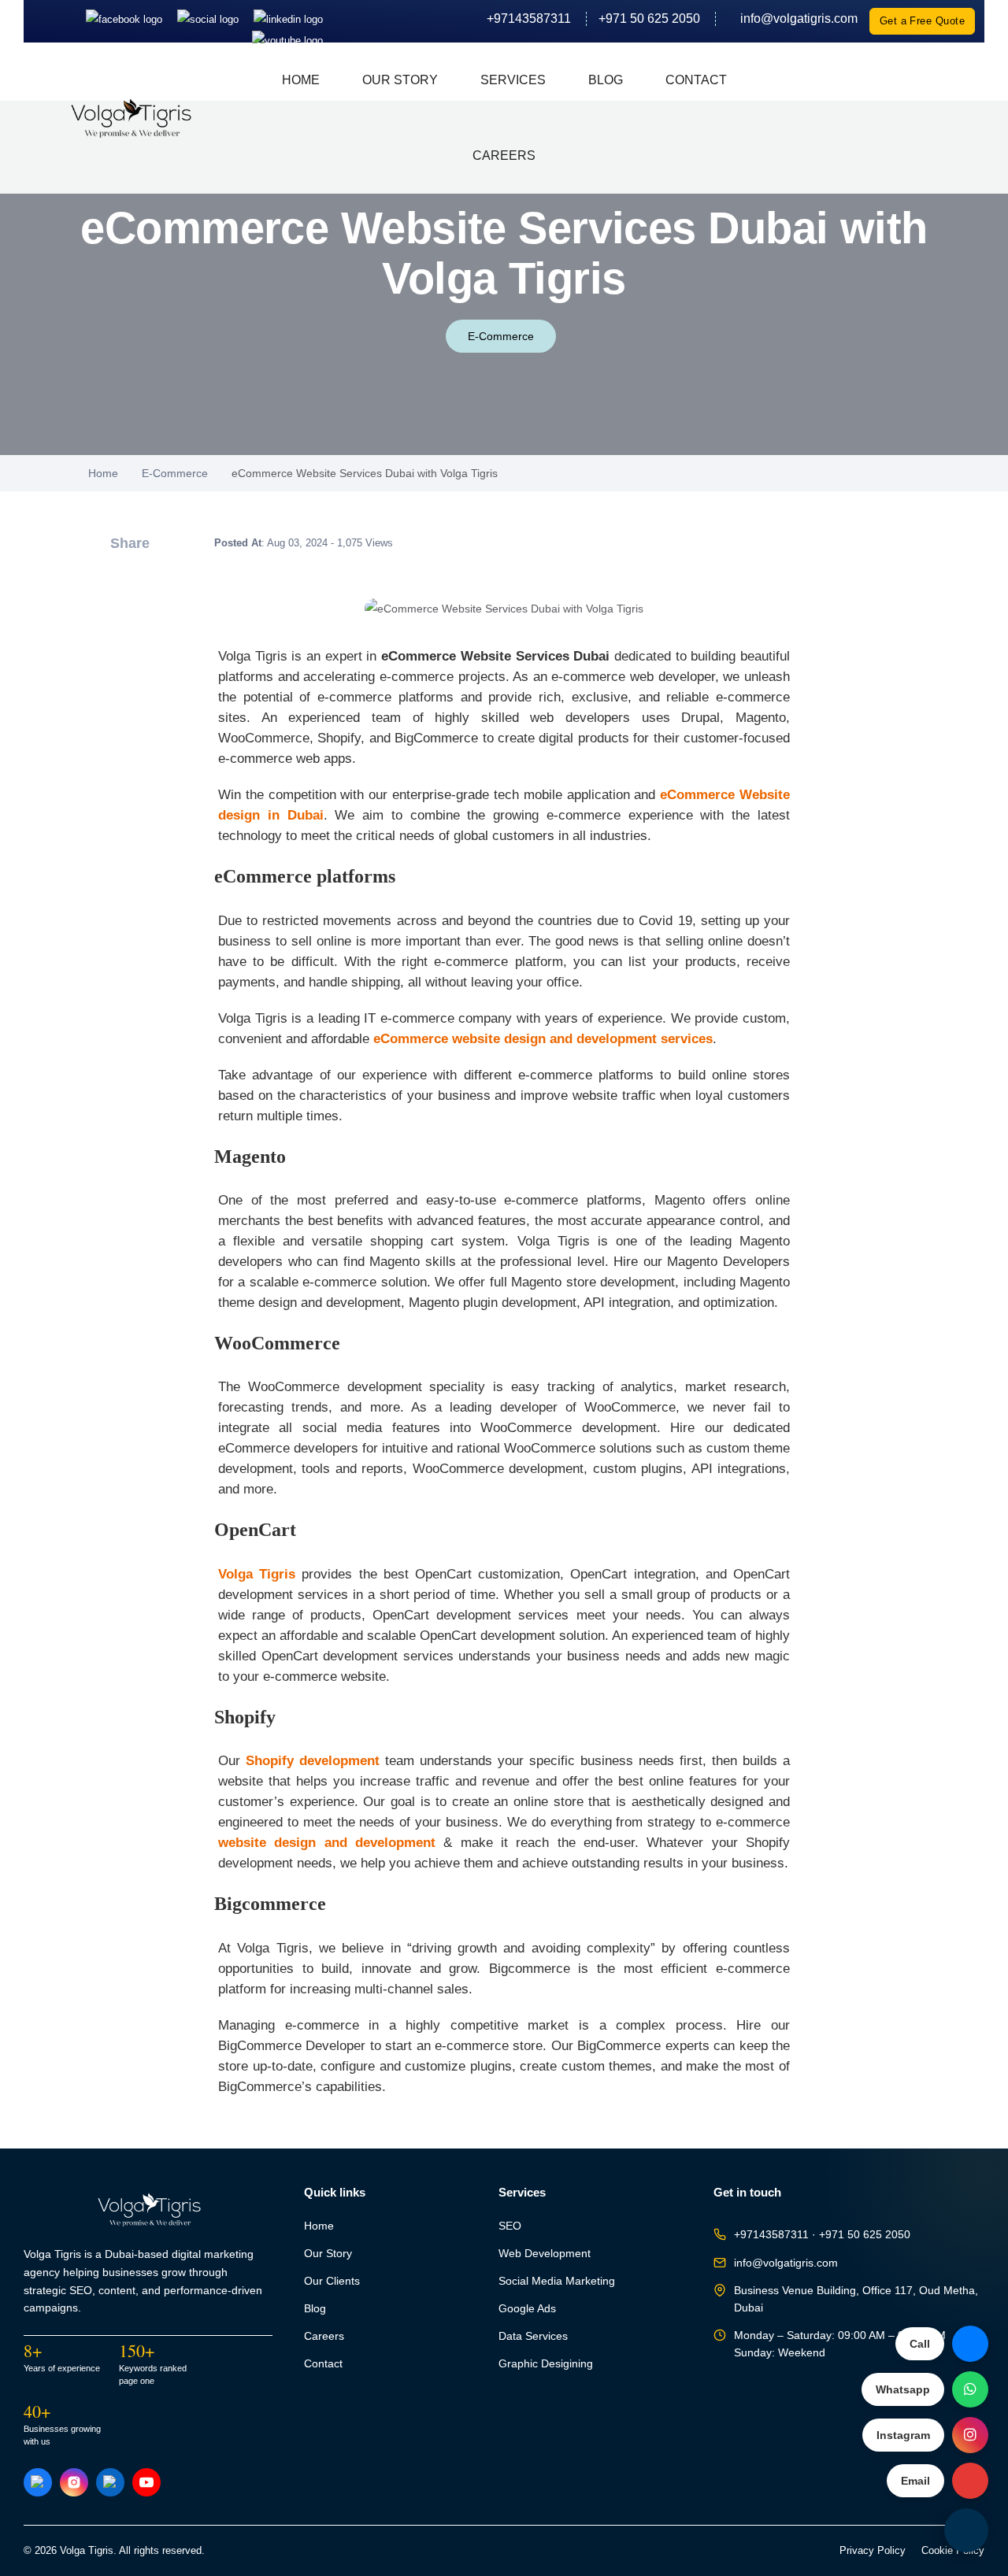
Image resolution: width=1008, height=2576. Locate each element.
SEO (510, 2226)
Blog (606, 80)
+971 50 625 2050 (649, 19)
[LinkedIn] (288, 19)
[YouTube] (146, 2482)
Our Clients (332, 2281)
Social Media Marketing (557, 2281)
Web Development (545, 2254)
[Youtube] (287, 41)
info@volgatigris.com (793, 19)
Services (513, 80)
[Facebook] (126, 19)
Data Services (533, 2336)
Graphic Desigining (546, 2364)
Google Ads (527, 2309)
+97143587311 (529, 19)
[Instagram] (209, 19)
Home (301, 80)
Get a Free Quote (922, 21)
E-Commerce (501, 336)
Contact (696, 80)
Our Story (400, 80)
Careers (504, 155)
